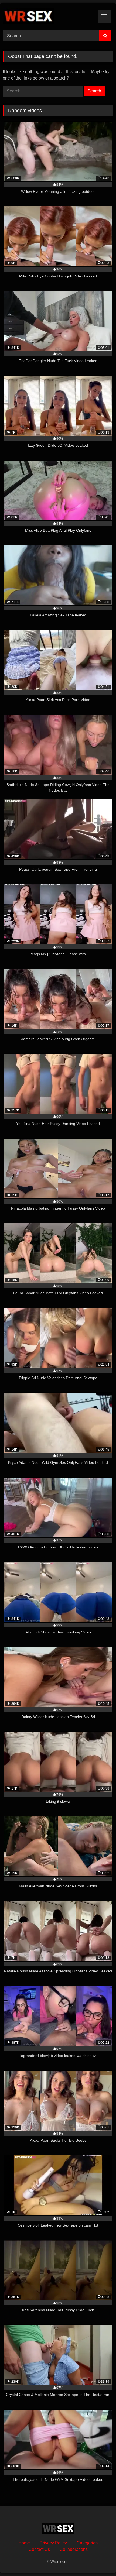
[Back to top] (99, 2560)
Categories (87, 2543)
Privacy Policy (53, 2543)
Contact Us (39, 2549)
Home (24, 2543)
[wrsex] (47, 16)
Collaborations (74, 2549)
